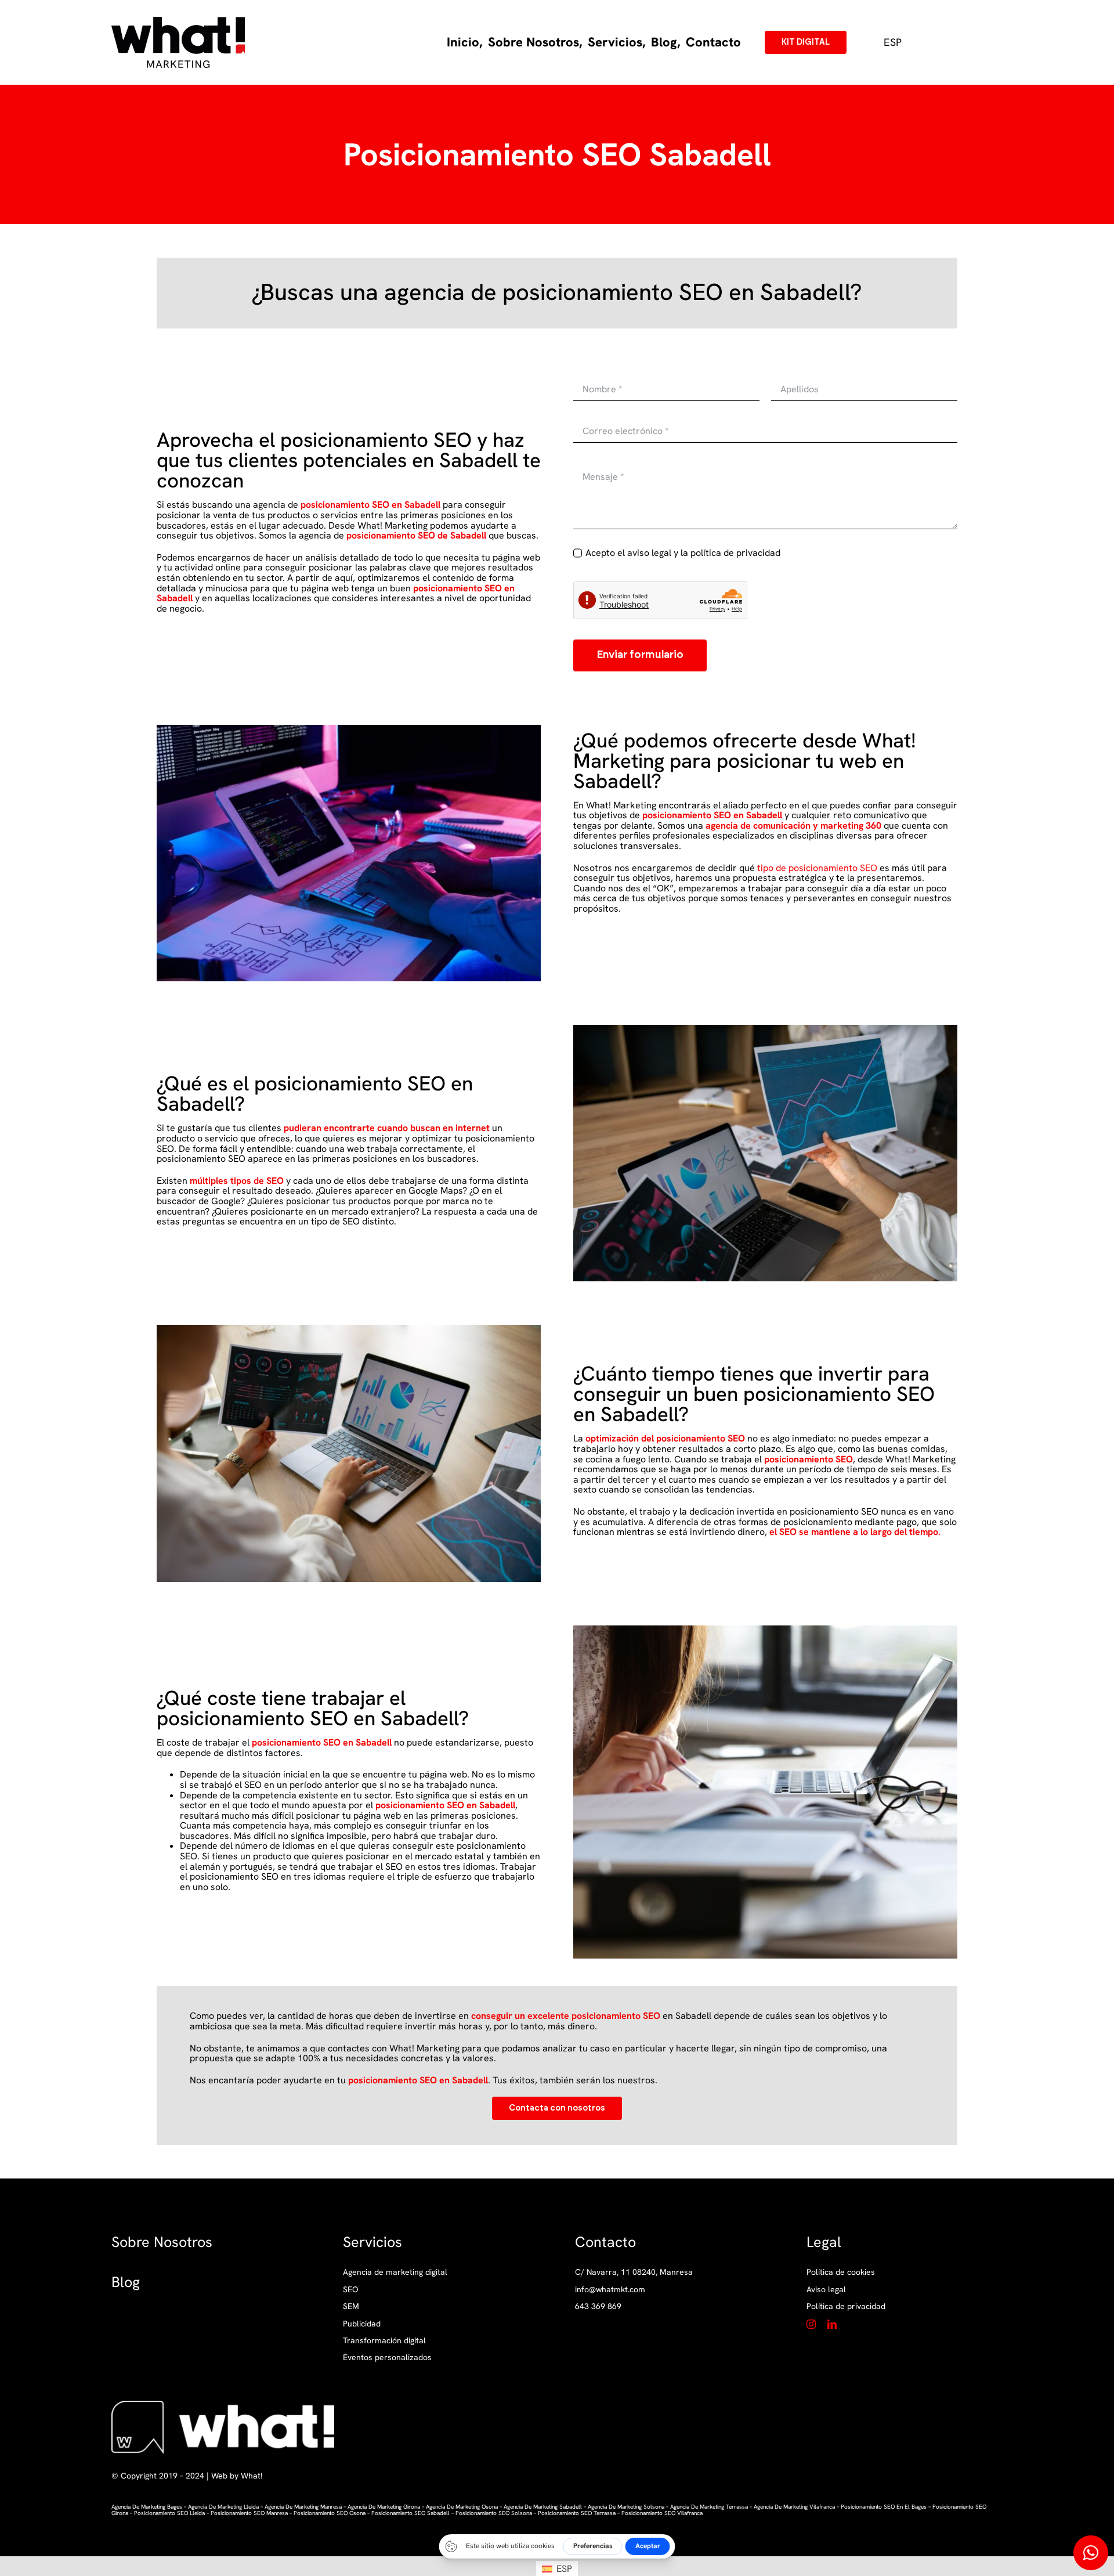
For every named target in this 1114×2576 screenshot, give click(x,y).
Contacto (605, 2242)
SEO (350, 2289)
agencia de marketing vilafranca (794, 2507)
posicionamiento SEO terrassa (577, 2513)
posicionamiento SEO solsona (494, 2513)
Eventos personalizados (387, 2357)
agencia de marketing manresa (303, 2507)
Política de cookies (841, 2272)
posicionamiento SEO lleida (169, 2513)
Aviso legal (826, 2289)
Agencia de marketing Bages (147, 2507)
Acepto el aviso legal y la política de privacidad (683, 553)
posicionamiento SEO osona (330, 2513)
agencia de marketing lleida (223, 2507)
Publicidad (362, 2324)
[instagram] (811, 2324)
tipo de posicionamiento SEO (817, 868)
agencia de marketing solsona (626, 2507)
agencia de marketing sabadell (543, 2507)
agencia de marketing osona (462, 2507)
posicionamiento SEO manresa (249, 2513)
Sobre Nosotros (162, 2242)
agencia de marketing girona (384, 2507)
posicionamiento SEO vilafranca (662, 2513)
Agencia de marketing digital (395, 2272)
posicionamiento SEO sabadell (410, 2513)
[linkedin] (832, 2324)
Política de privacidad (846, 2306)
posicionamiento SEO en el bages (884, 2507)
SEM (351, 2306)
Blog (126, 2282)
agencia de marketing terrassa (709, 2507)
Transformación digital (384, 2340)
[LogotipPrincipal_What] (178, 21)
